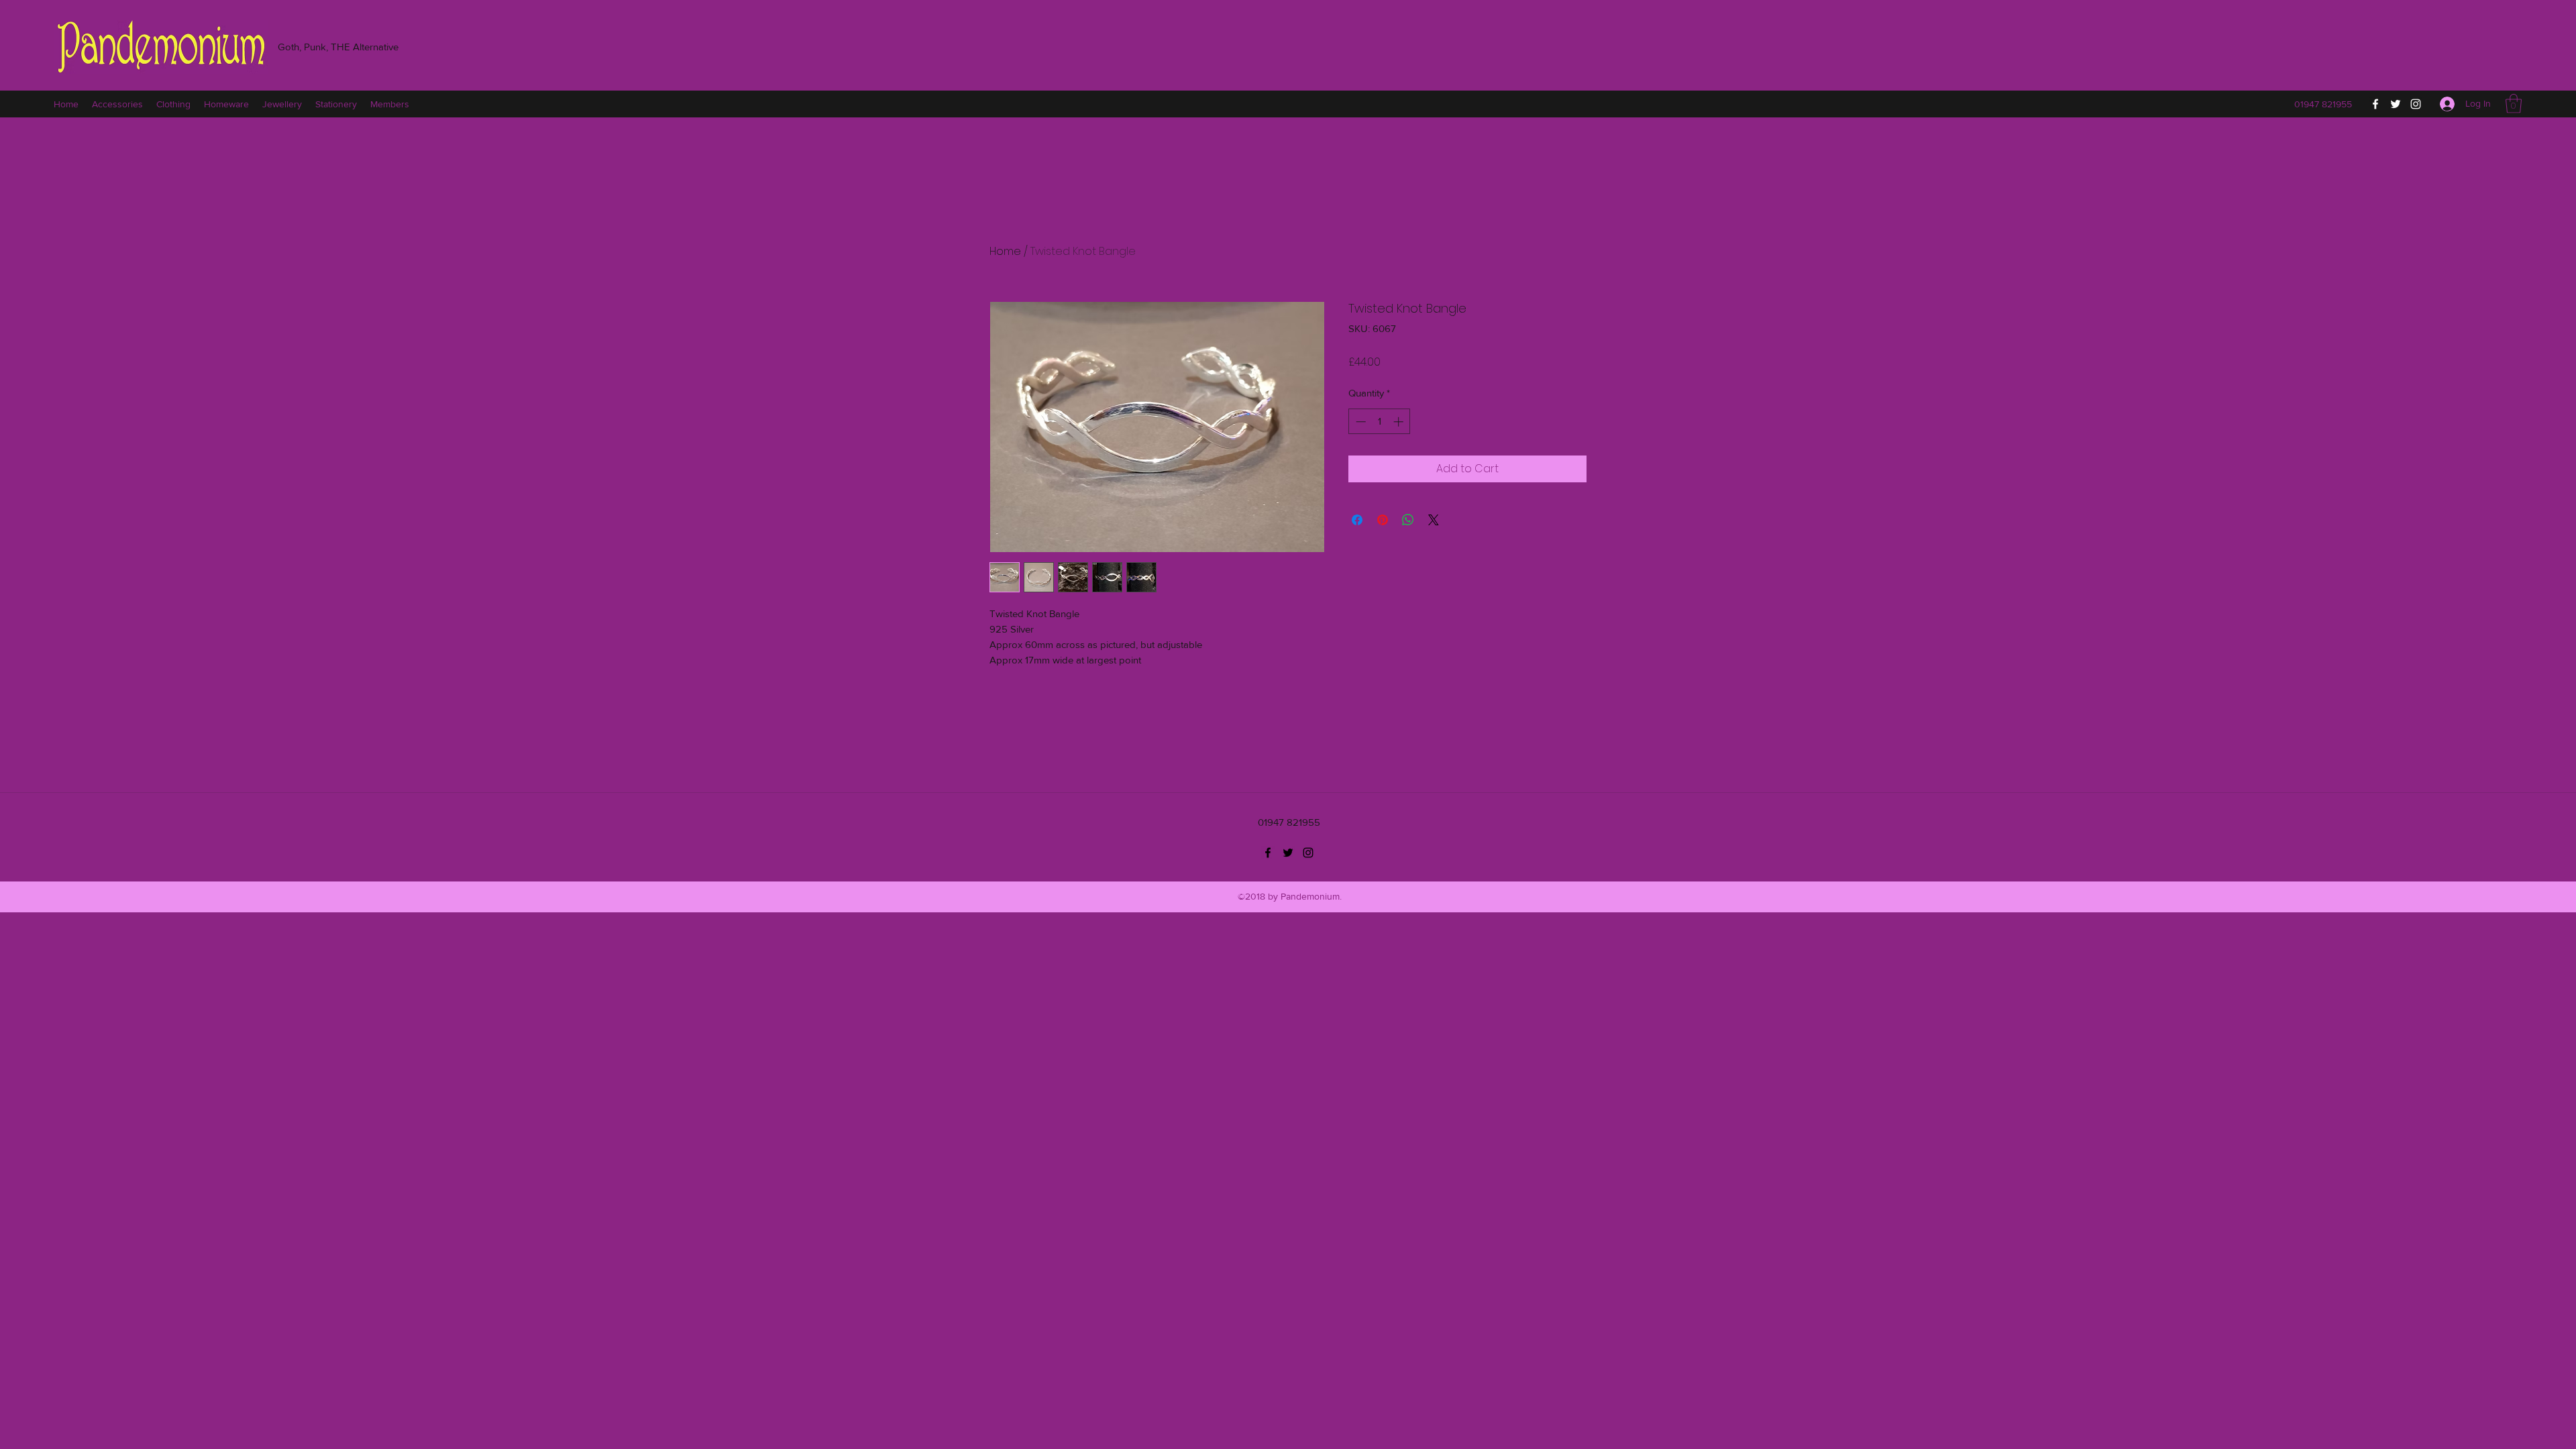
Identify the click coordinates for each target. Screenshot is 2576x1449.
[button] (2514, 104)
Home (1005, 251)
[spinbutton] (1380, 422)
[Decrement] (1359, 422)
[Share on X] (1434, 520)
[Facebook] (2375, 104)
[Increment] (1400, 422)
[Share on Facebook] (1357, 520)
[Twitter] (2396, 104)
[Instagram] (2416, 104)
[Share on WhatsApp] (1408, 520)
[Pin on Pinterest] (1383, 520)
